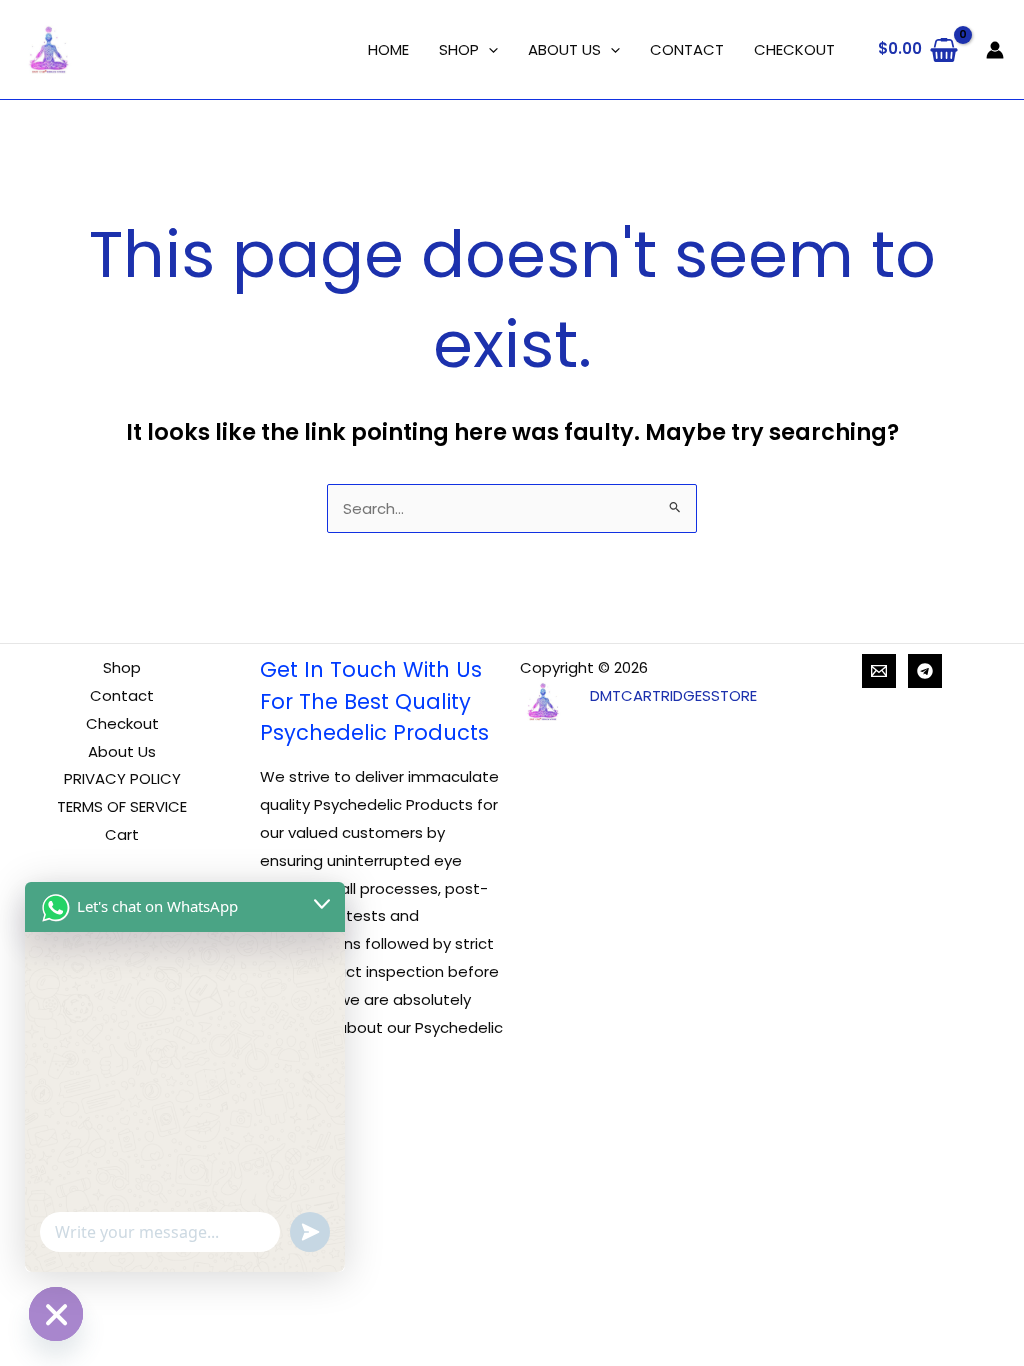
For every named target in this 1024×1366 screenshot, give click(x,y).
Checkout (122, 723)
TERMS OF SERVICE (122, 806)
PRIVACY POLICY (122, 778)
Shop (122, 667)
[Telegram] (925, 671)
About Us (122, 751)
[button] (488, 50)
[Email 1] (879, 671)
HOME (388, 49)
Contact (122, 695)
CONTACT (687, 49)
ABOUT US (564, 49)
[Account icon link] (995, 50)
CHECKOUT (794, 49)
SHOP (459, 49)
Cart (122, 834)
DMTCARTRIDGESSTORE (673, 695)
